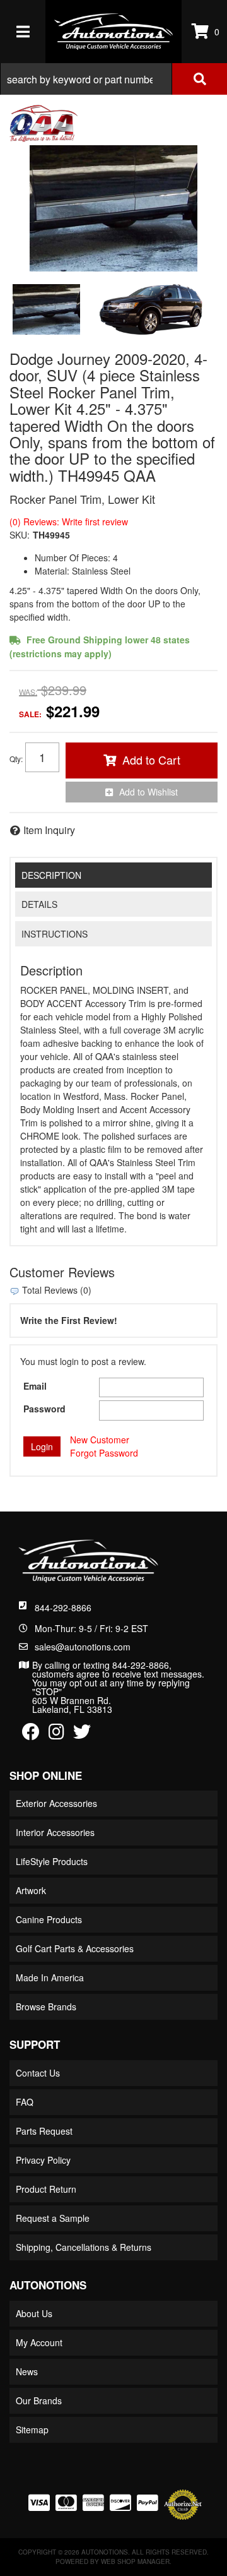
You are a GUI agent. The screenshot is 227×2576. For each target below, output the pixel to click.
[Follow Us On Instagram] (56, 1734)
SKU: (20, 535)
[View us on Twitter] (82, 1734)
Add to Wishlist (148, 792)
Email (35, 1386)
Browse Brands (46, 2007)
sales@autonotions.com (83, 1647)
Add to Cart (151, 760)
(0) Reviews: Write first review (69, 522)
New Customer (100, 1440)
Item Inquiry (49, 830)
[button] (113, 79)
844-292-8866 (63, 1607)
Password (44, 1409)
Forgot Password (104, 1453)
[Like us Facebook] (31, 1734)
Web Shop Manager (135, 2561)
